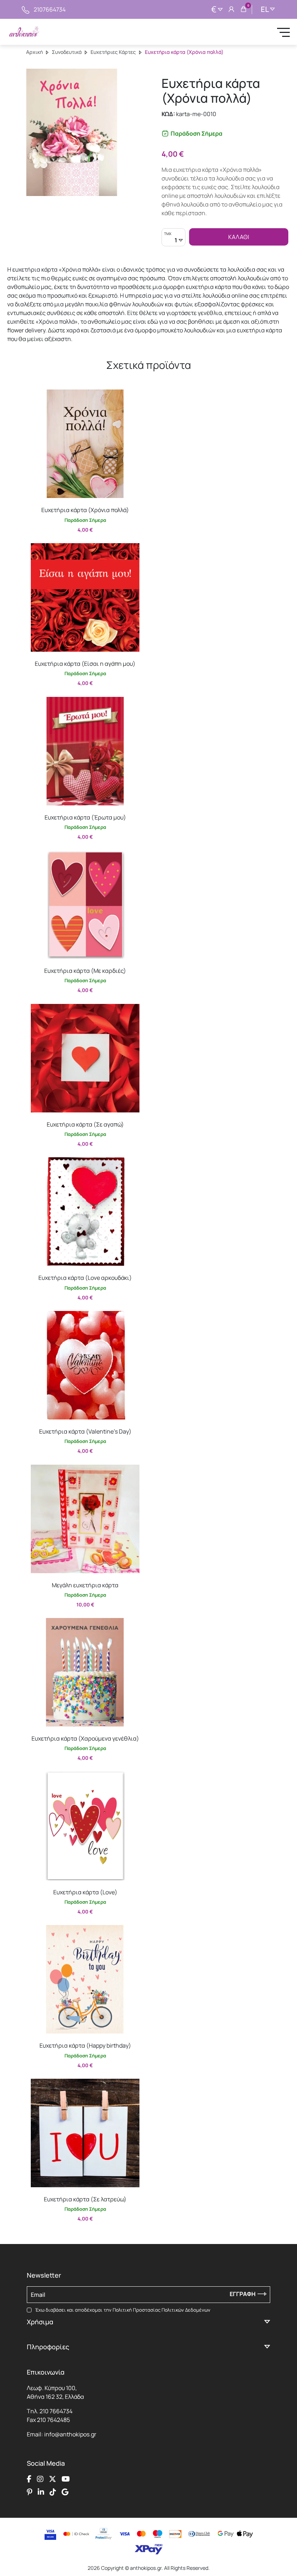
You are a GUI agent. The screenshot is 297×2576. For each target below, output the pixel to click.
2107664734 (50, 9)
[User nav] (231, 9)
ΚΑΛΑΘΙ (239, 237)
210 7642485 (53, 2420)
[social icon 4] (66, 2479)
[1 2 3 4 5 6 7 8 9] (173, 241)
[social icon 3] (53, 2479)
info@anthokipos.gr (70, 2434)
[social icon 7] (53, 2492)
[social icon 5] (30, 2492)
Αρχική (34, 52)
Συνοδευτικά (67, 52)
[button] (34, 395)
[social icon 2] (40, 2479)
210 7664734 (56, 2411)
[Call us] (26, 9)
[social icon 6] (41, 2492)
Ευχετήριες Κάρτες (113, 52)
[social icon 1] (29, 2479)
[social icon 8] (65, 2492)
